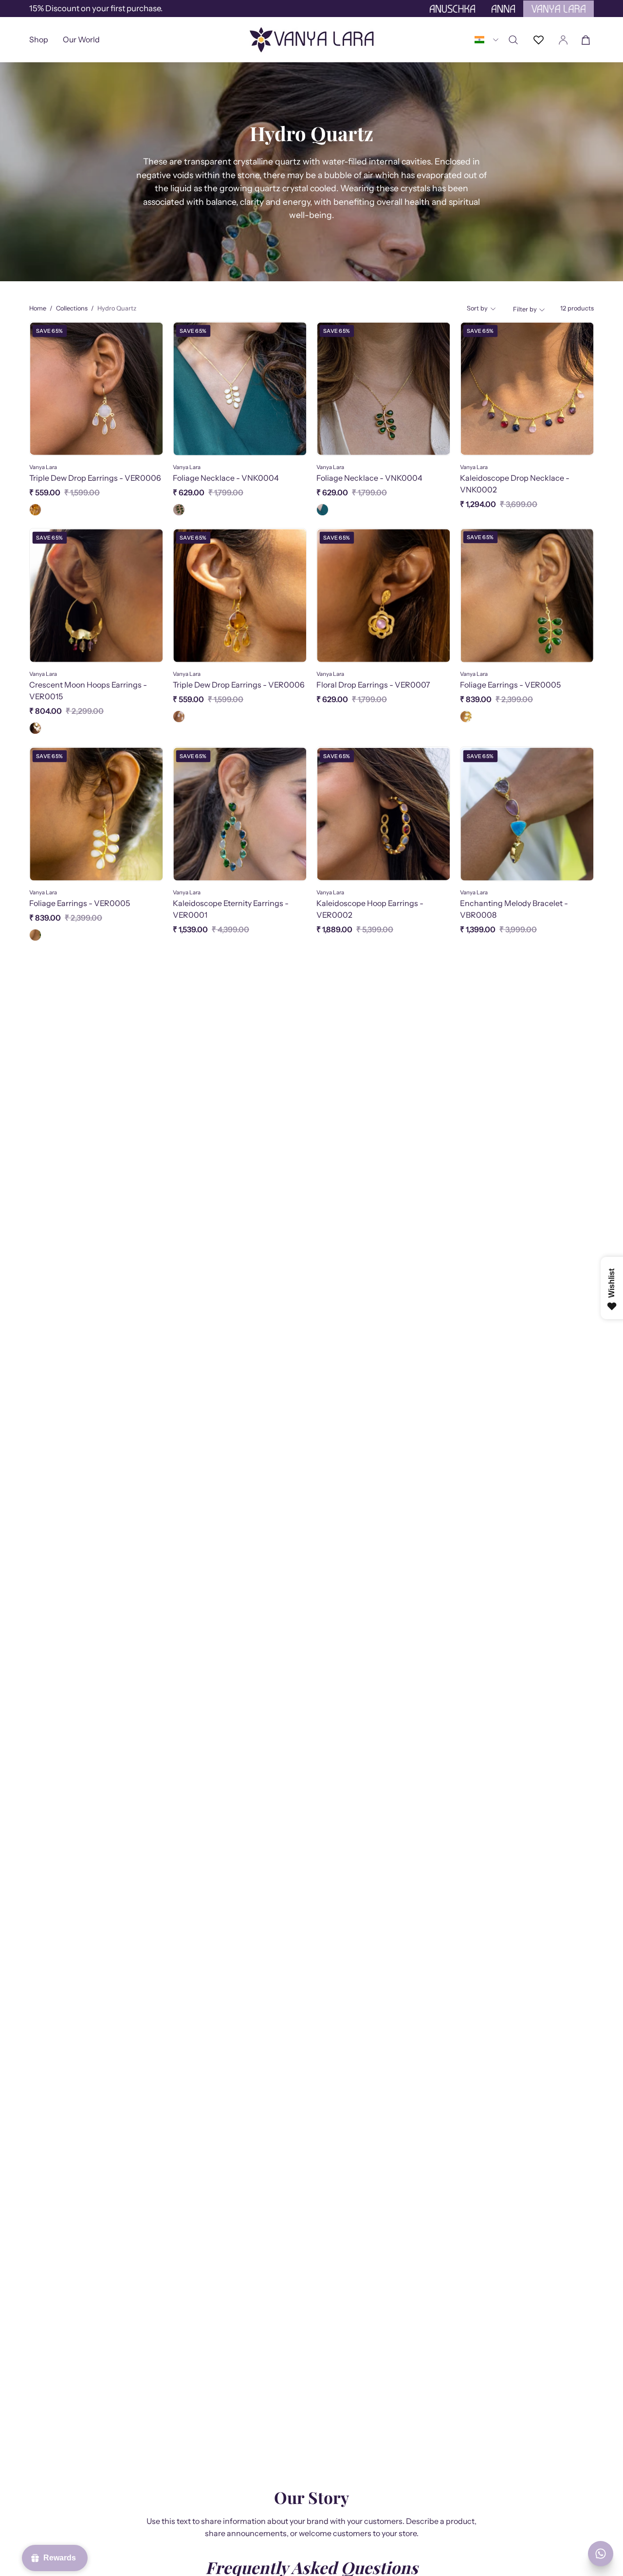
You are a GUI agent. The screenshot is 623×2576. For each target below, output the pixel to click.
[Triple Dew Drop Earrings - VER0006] (35, 510)
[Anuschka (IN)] (311, 40)
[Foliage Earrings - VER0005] (466, 717)
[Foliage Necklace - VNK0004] (179, 510)
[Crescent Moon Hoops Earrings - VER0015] (35, 728)
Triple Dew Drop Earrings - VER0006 (95, 478)
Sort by (477, 308)
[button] (81, 40)
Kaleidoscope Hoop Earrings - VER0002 (370, 909)
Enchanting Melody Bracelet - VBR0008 (514, 909)
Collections (72, 308)
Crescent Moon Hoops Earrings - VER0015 (88, 690)
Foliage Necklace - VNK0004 (226, 478)
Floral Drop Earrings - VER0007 (373, 685)
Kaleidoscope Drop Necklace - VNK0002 (515, 484)
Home (38, 308)
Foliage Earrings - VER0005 (510, 685)
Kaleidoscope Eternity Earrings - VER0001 (231, 909)
